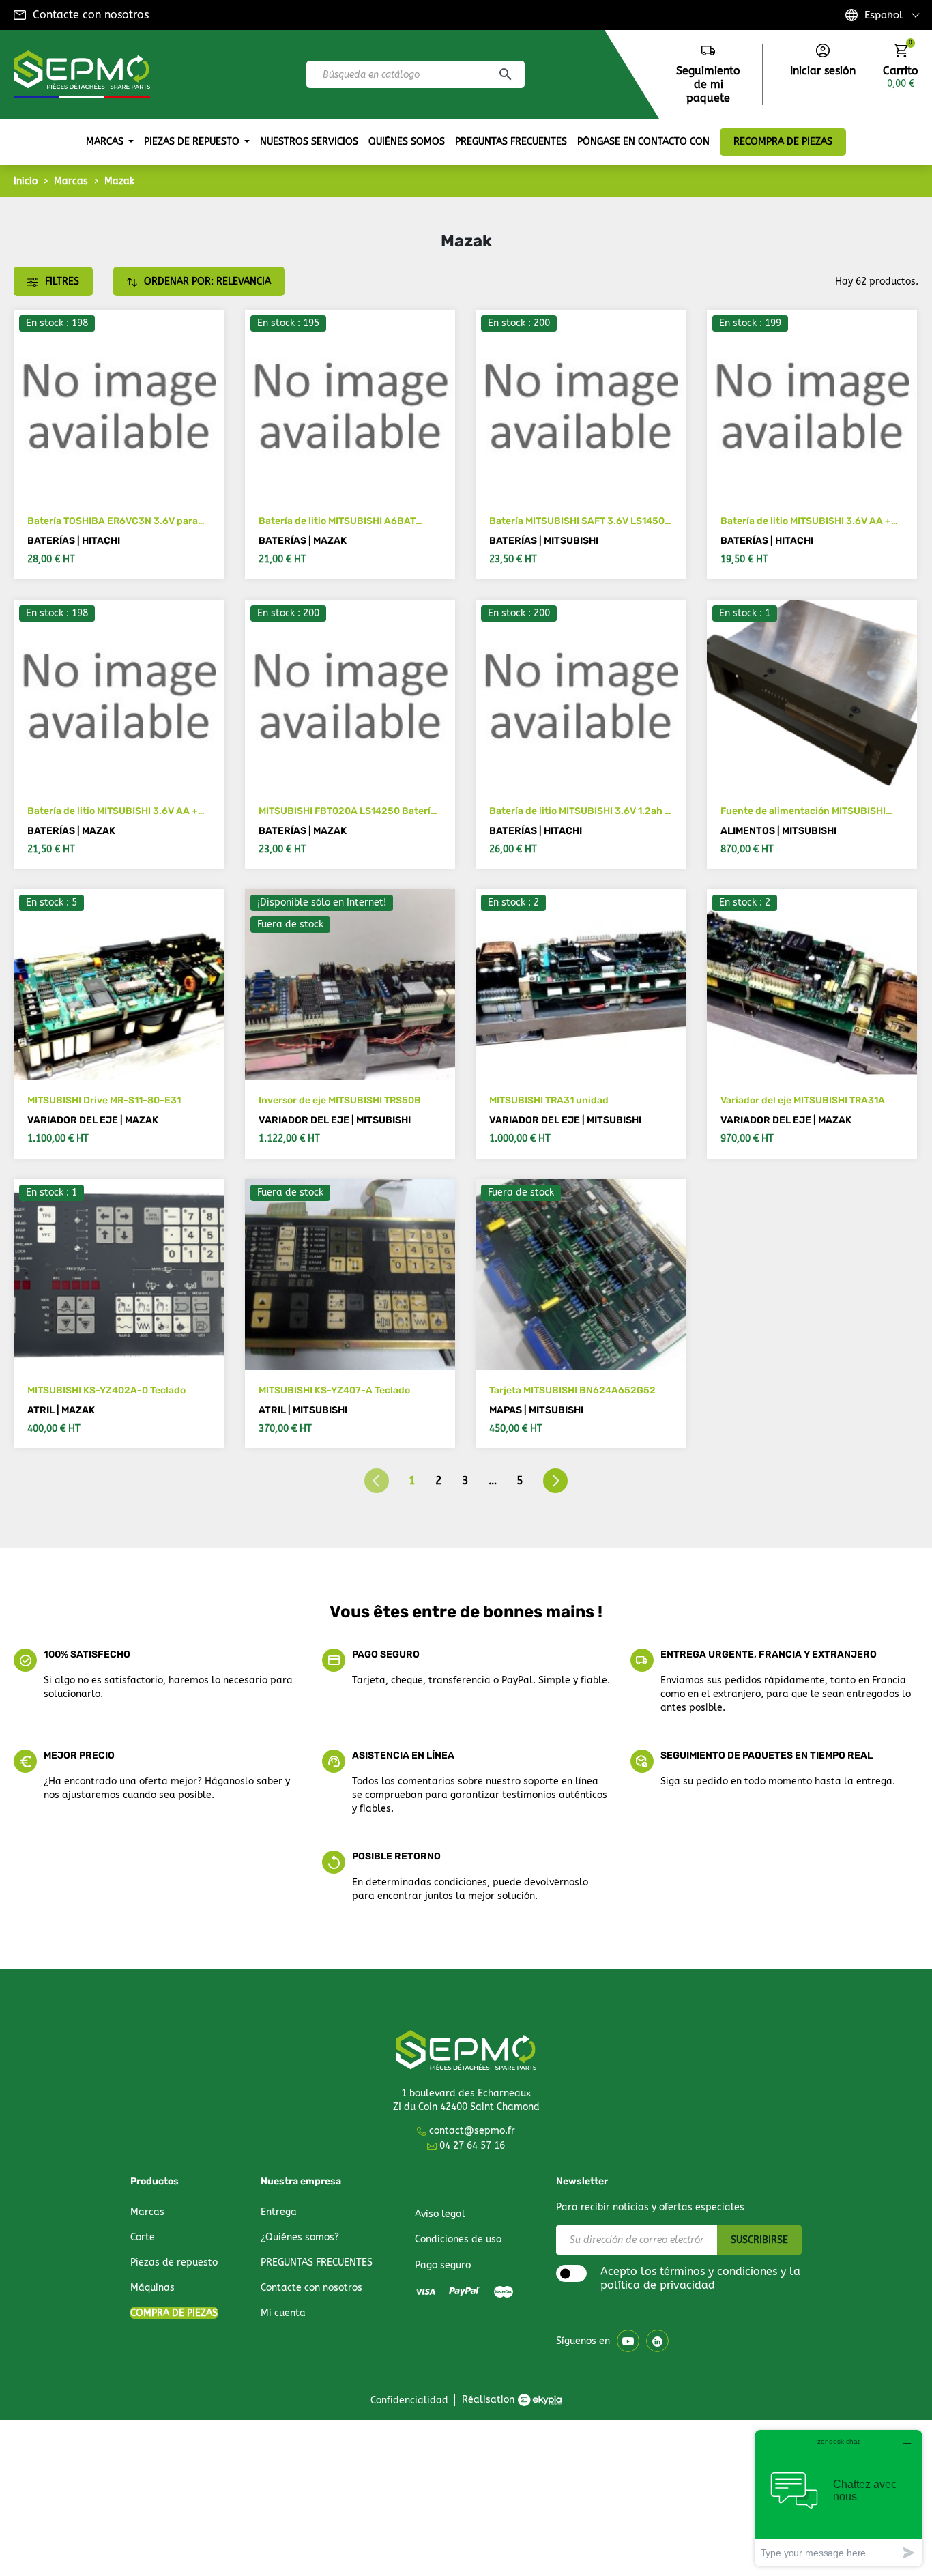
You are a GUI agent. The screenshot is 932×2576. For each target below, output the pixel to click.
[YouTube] (628, 2341)
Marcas (147, 2212)
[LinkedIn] (657, 2341)
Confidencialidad (409, 2400)
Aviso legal (440, 2214)
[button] (823, 61)
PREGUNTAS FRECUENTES (317, 2262)
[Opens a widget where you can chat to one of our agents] (839, 2498)
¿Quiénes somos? (300, 2237)
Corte (143, 2237)
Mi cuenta (283, 2313)
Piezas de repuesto (174, 2262)
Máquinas (152, 2288)
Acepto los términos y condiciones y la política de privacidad (700, 2278)
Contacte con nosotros (91, 15)
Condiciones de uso (458, 2239)
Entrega (279, 2212)
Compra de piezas (174, 2313)
